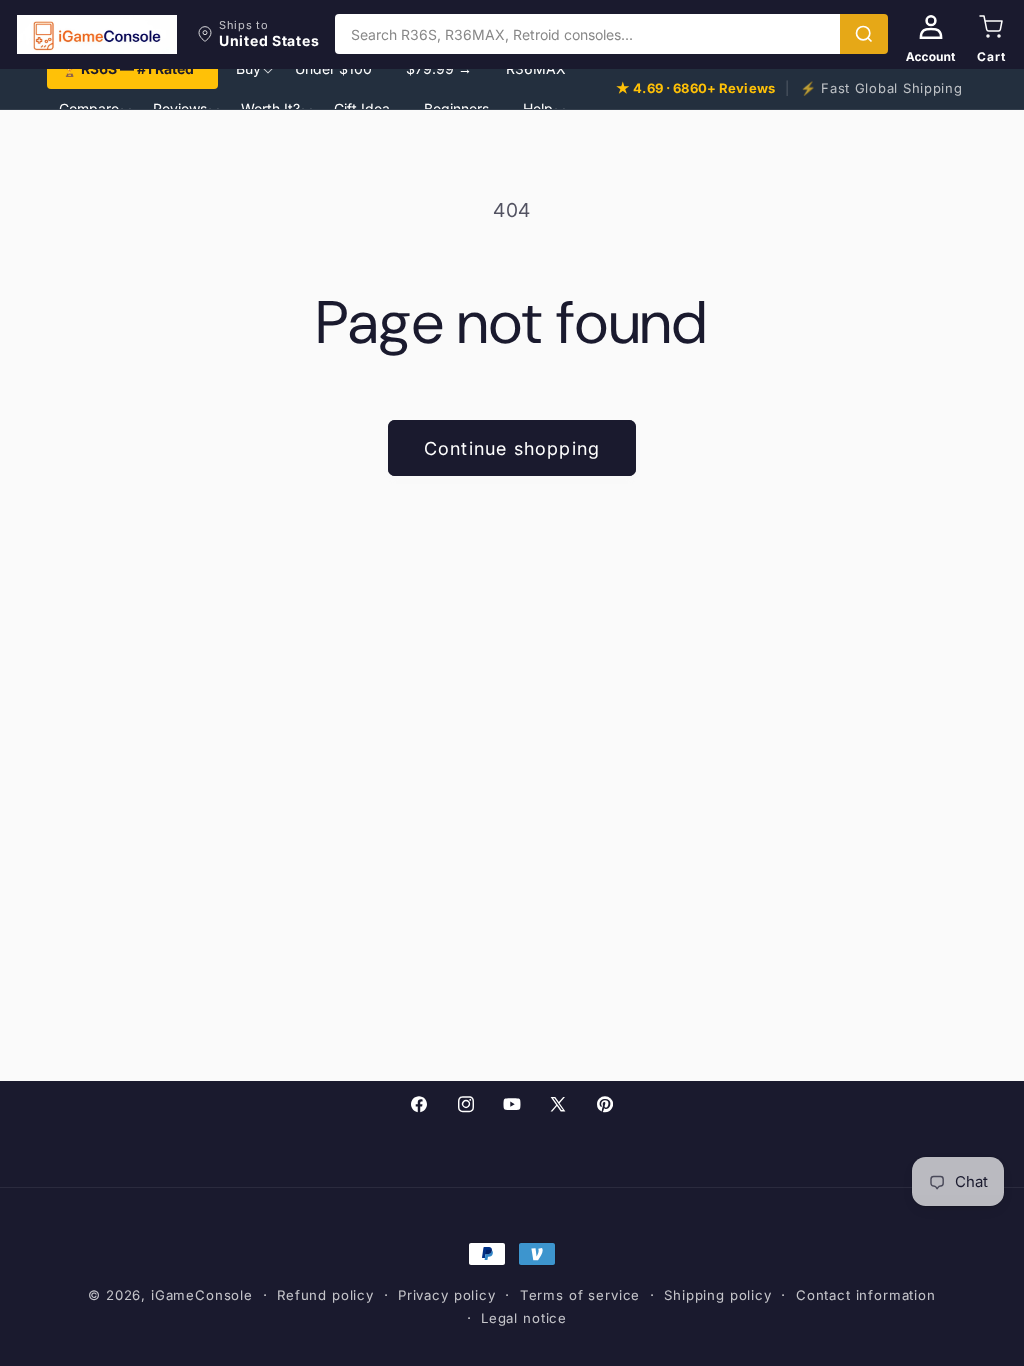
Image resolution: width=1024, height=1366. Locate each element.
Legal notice (524, 1318)
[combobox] (587, 34)
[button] (258, 34)
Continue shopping (512, 448)
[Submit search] (864, 34)
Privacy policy (447, 1295)
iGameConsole (202, 1295)
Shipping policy (718, 1295)
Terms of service (580, 1295)
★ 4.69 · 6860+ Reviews (695, 88)
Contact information (866, 1295)
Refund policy (325, 1295)
